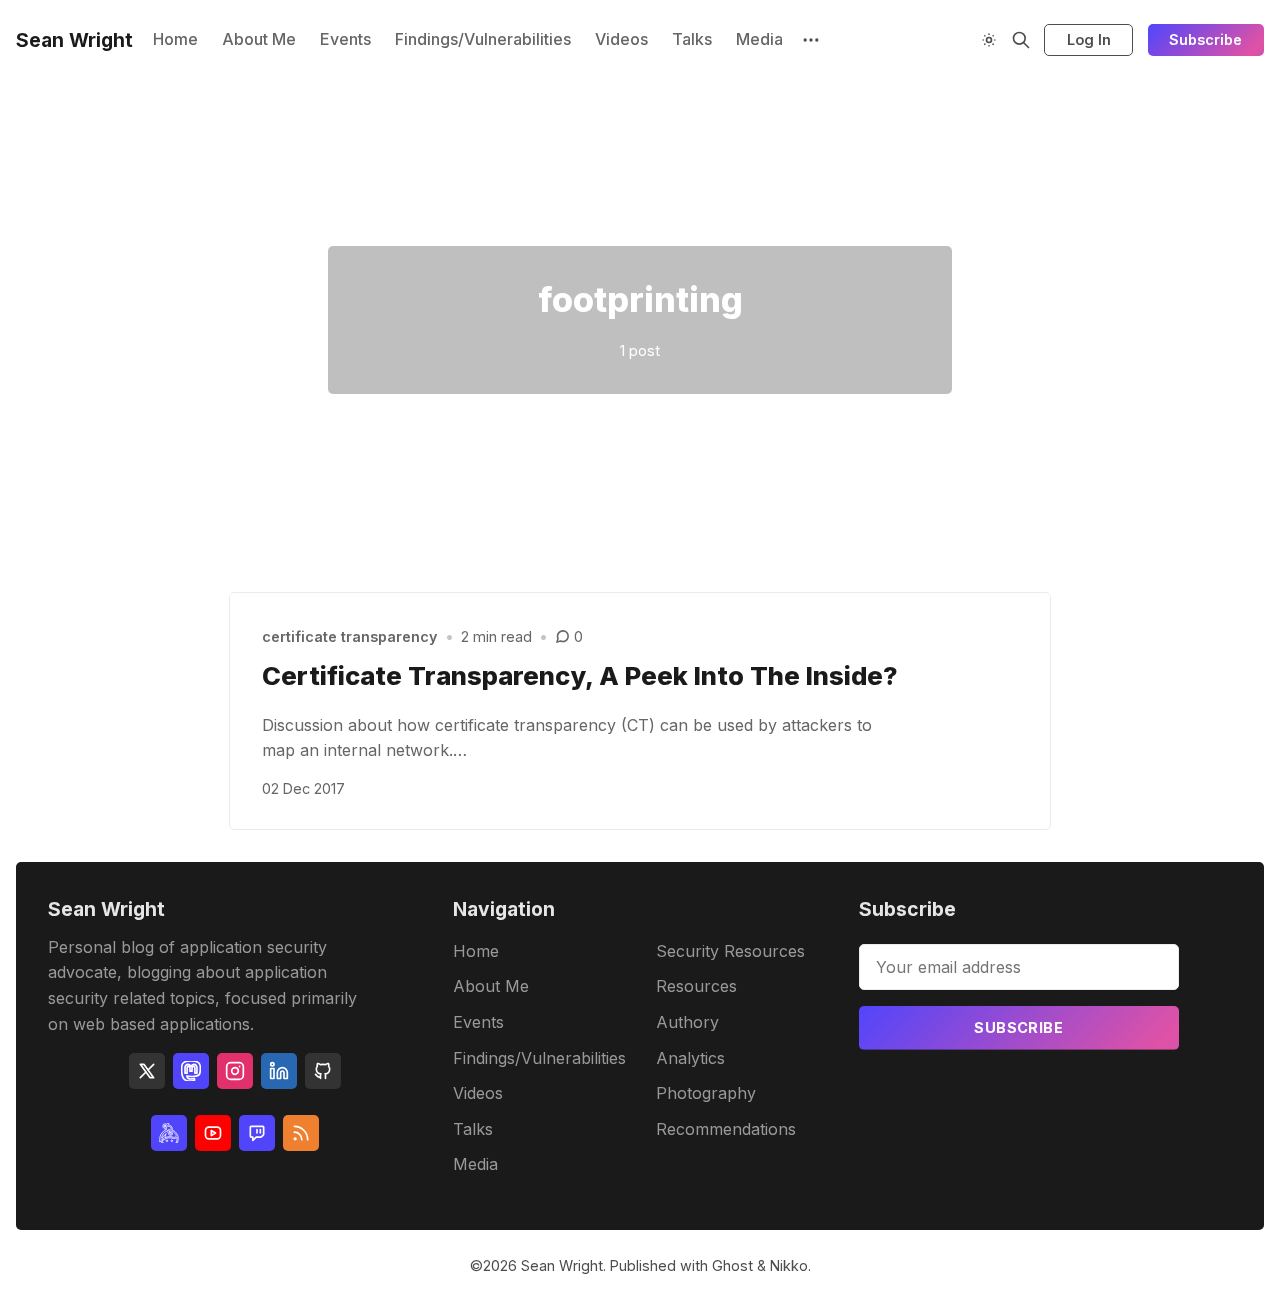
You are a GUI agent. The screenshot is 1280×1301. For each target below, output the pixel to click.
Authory (687, 1022)
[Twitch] (257, 1133)
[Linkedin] (279, 1071)
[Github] (323, 1071)
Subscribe (1205, 39)
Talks (692, 39)
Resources (696, 986)
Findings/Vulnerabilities (483, 39)
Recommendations (726, 1129)
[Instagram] (235, 1071)
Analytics (690, 1058)
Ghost (732, 1265)
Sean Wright (562, 1265)
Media (759, 39)
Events (345, 39)
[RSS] (301, 1133)
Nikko (789, 1265)
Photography (706, 1093)
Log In (1089, 39)
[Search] (1021, 40)
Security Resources (730, 951)
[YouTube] (213, 1133)
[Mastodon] (191, 1071)
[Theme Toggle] (989, 40)
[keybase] (169, 1133)
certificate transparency (349, 636)
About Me (259, 39)
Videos (621, 39)
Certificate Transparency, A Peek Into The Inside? (580, 675)
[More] (811, 40)
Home (175, 39)
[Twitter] (147, 1071)
